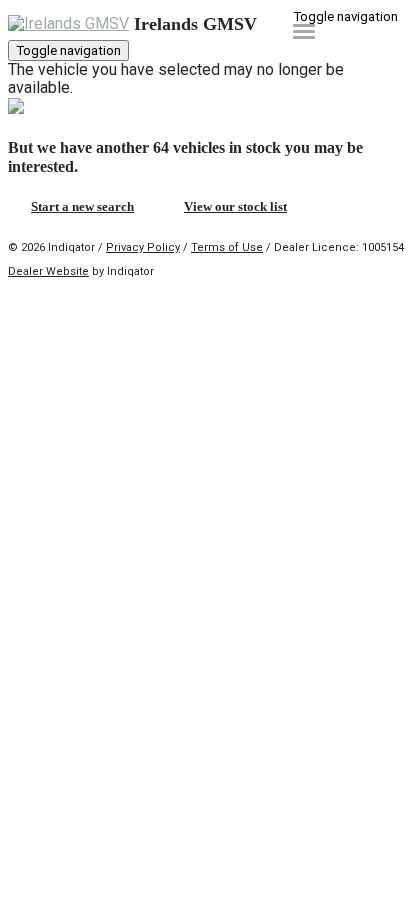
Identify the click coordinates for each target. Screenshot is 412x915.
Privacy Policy (143, 247)
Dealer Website (48, 271)
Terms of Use (227, 247)
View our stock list (235, 206)
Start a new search (82, 206)
